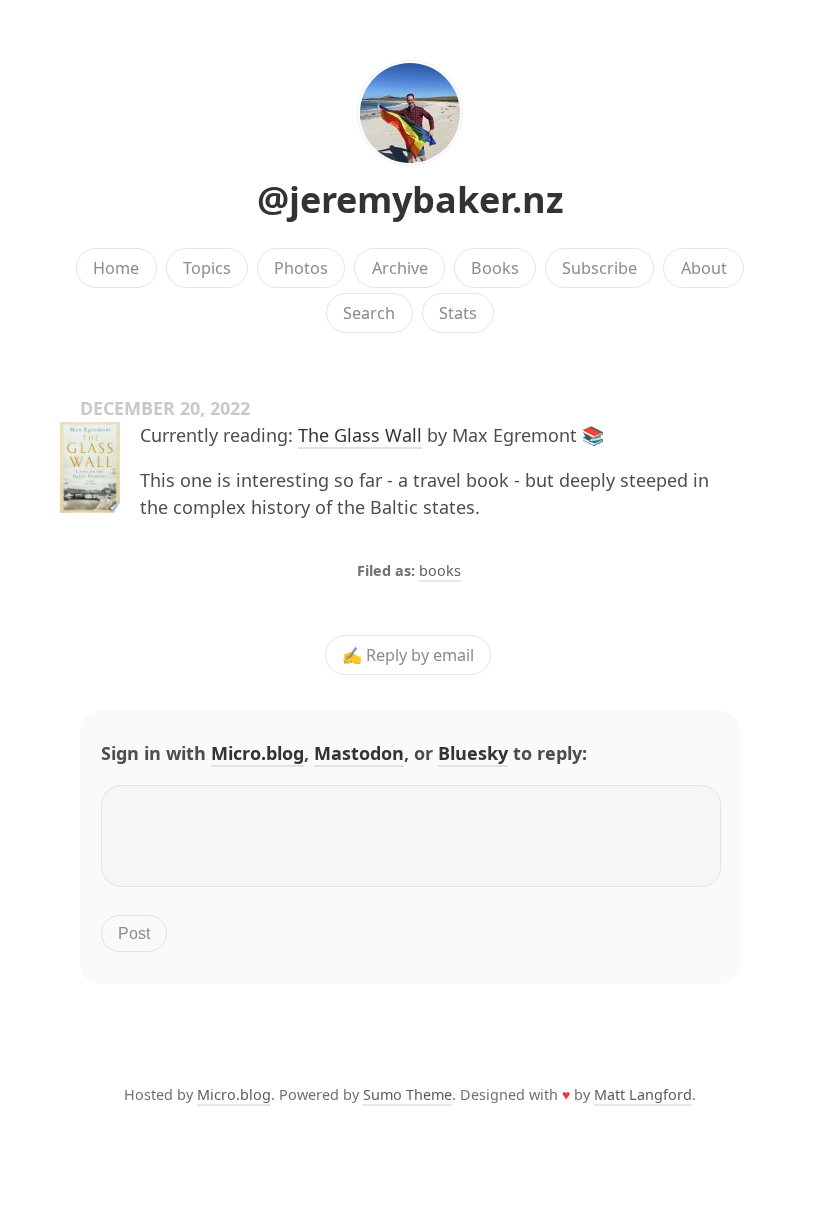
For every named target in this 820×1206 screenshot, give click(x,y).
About (704, 268)
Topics (207, 268)
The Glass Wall (360, 435)
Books (495, 268)
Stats (458, 313)
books (440, 570)
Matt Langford (643, 1094)
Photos (301, 268)
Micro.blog (257, 753)
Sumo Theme (407, 1094)
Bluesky (473, 753)
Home (116, 268)
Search (369, 313)
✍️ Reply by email (408, 655)
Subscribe (599, 268)
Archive (400, 268)
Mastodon (359, 753)
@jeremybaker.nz (410, 199)
